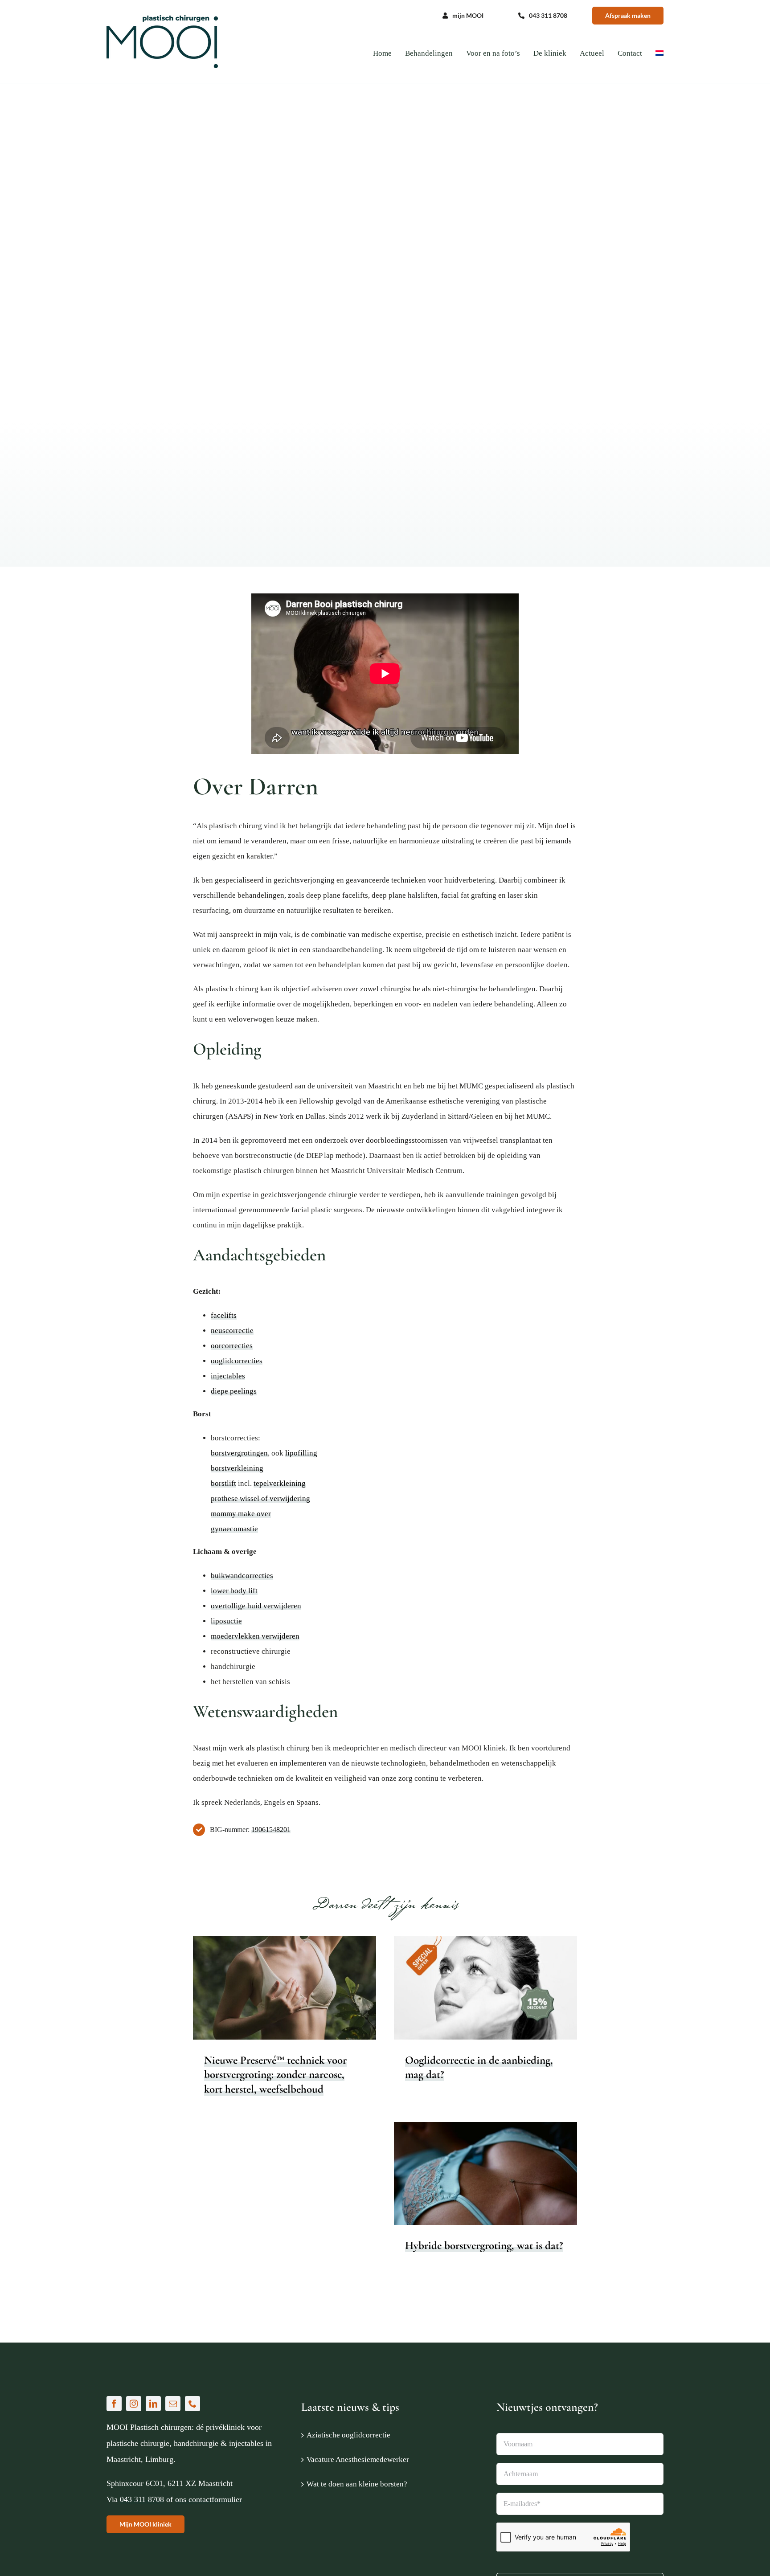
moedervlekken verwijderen (255, 1636)
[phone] (192, 2404)
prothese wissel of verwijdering (260, 1499)
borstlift (223, 1483)
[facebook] (114, 2404)
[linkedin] (153, 2404)
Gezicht (465, 2001)
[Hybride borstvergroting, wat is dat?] (485, 2174)
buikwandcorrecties (242, 1576)
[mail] (173, 2404)
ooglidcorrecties (237, 1361)
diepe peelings (234, 1391)
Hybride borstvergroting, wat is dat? (484, 2245)
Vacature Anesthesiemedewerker (358, 2459)
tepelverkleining (280, 1483)
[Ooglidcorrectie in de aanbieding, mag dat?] (485, 1988)
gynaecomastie (234, 1529)
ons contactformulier (209, 2499)
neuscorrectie (232, 1331)
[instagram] (134, 2404)
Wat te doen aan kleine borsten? (357, 2484)
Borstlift (469, 2181)
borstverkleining (237, 1468)
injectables (228, 1376)
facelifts (224, 1315)
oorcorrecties (232, 1346)
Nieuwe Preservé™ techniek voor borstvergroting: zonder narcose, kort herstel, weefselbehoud (275, 2075)
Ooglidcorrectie (496, 2001)
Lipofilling (536, 2181)
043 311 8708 (142, 2499)
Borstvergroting (303, 2006)
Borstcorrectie (264, 2006)
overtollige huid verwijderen (256, 1606)
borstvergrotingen (239, 1453)
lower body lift (234, 1591)
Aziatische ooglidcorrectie (348, 2435)
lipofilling (301, 1453)
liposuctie (226, 1621)
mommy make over (241, 1514)
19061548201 (271, 1830)
